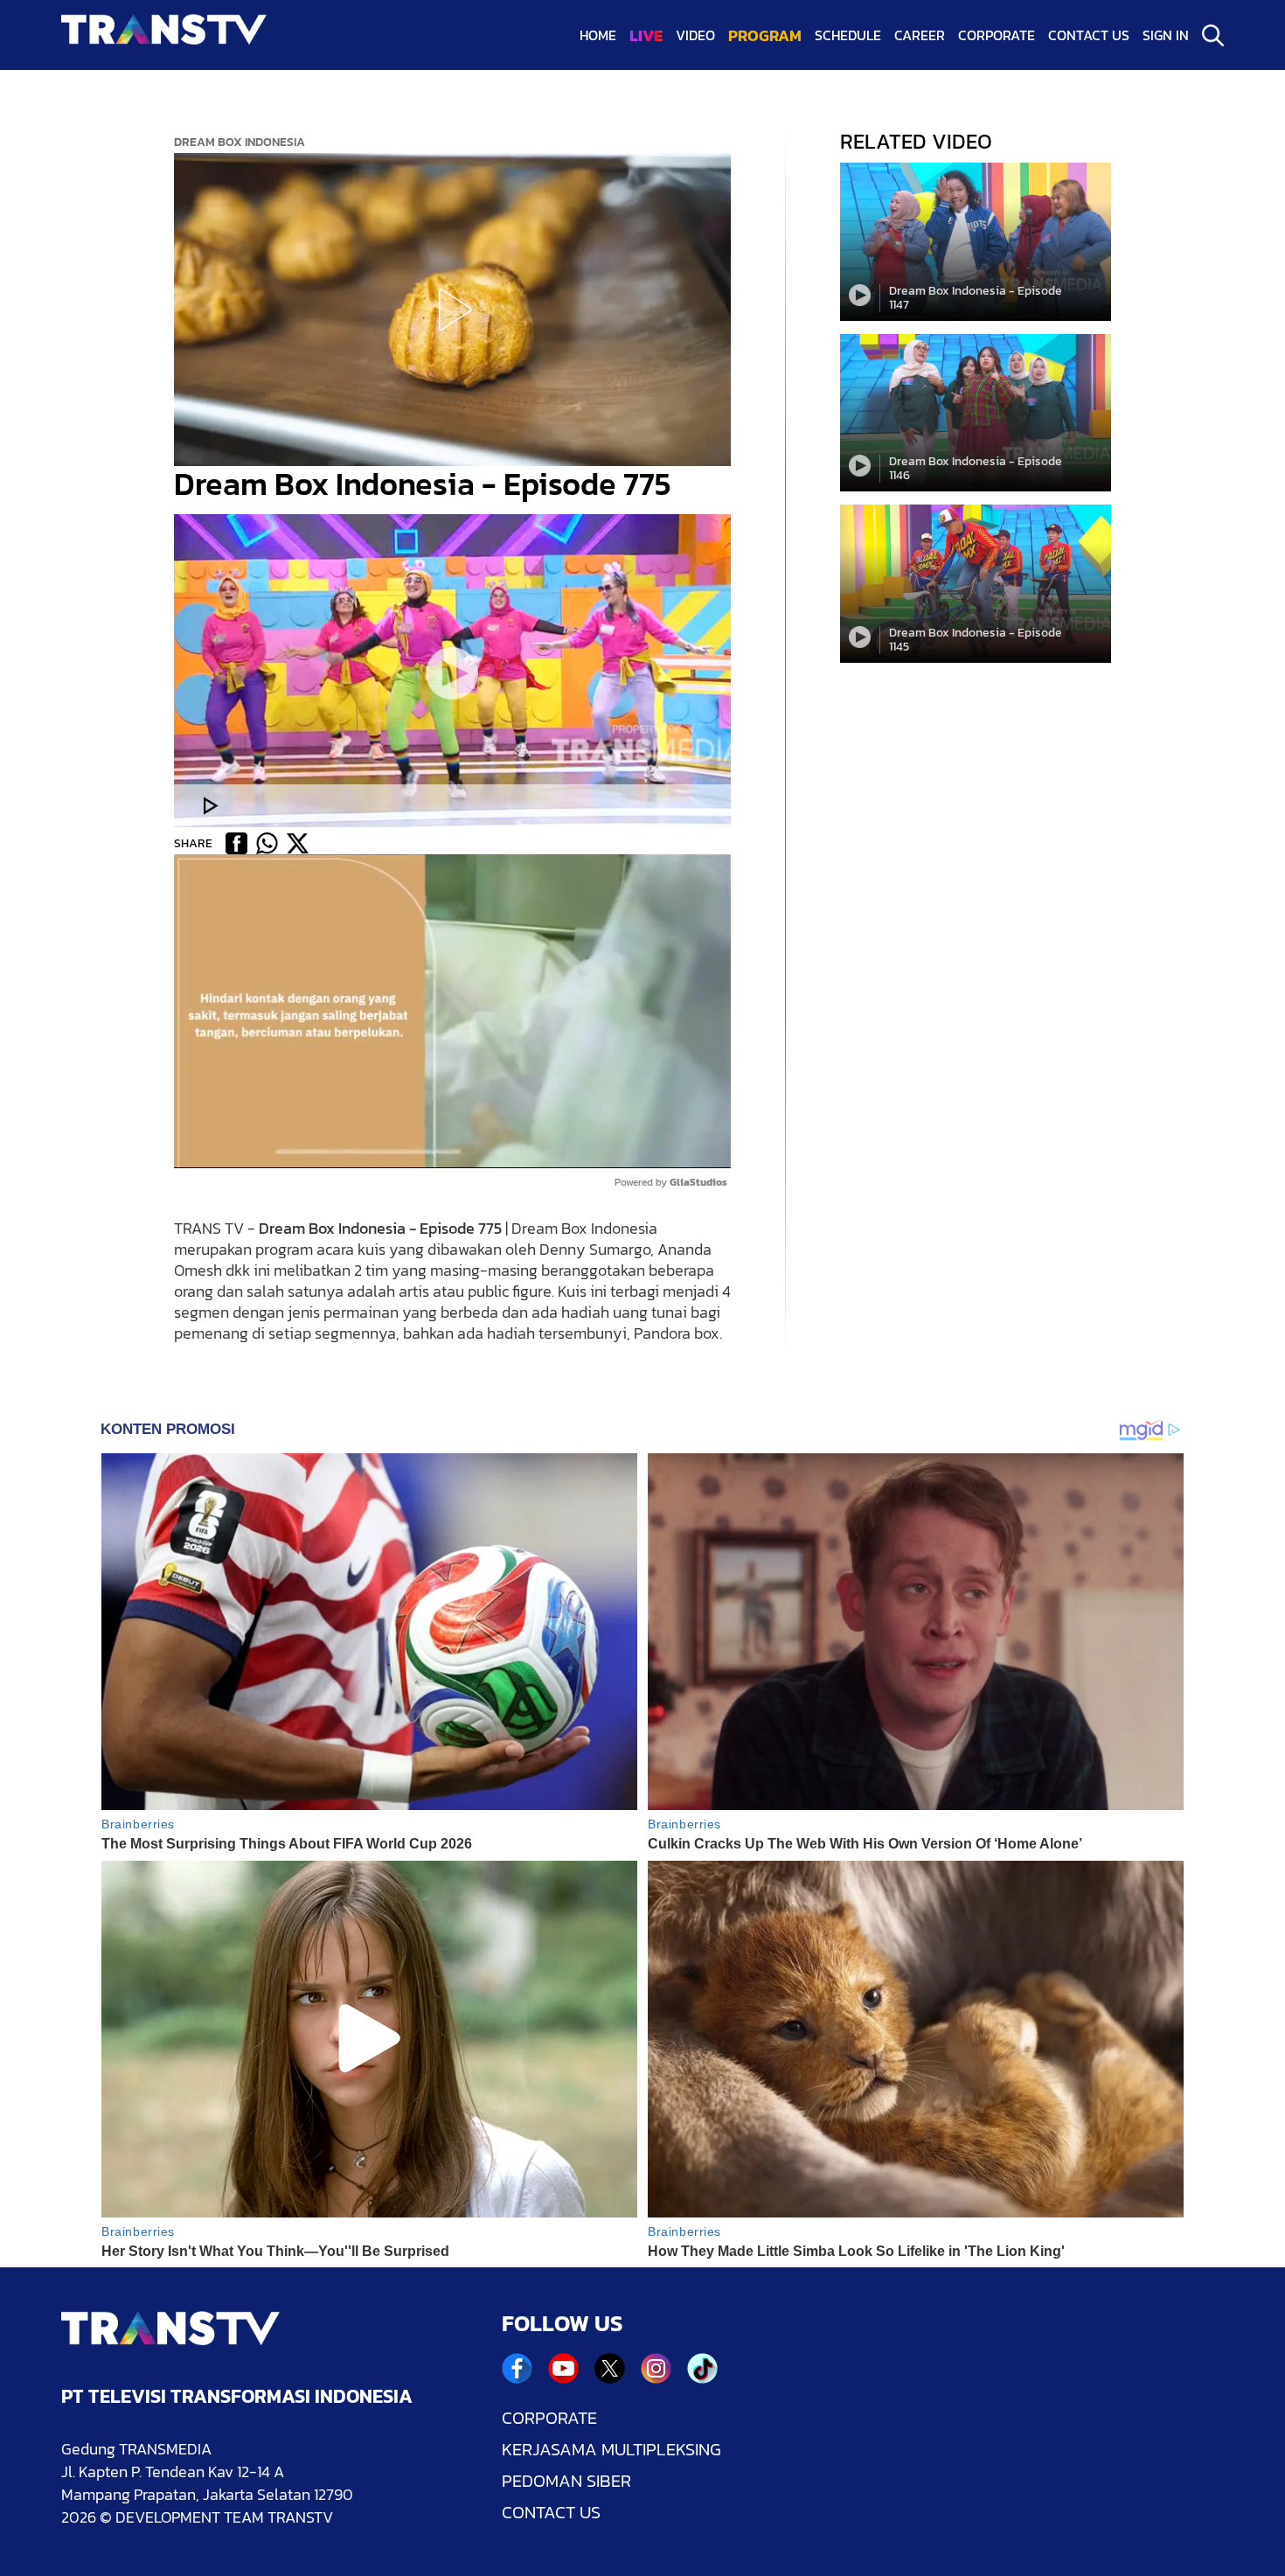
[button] (452, 310)
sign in (1166, 35)
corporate (997, 35)
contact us (1089, 35)
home (598, 35)
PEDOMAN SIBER (566, 2481)
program (765, 35)
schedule (848, 35)
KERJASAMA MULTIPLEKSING (611, 2449)
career (920, 35)
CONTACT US (551, 2512)
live (646, 35)
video (695, 35)
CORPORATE (549, 2418)
